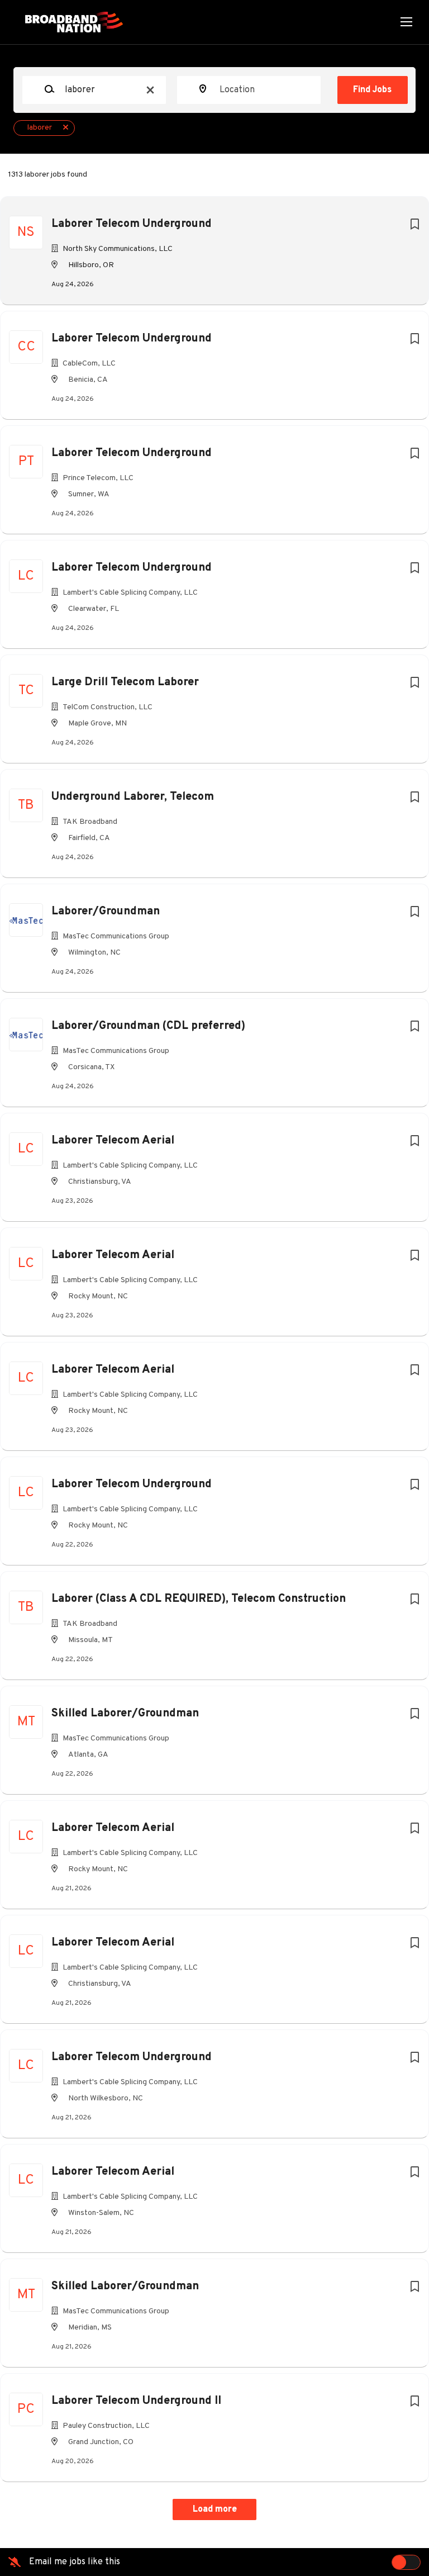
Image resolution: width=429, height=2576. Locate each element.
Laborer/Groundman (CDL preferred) (148, 1026)
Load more (215, 2509)
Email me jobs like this (75, 2562)
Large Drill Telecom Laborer (125, 682)
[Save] (414, 225)
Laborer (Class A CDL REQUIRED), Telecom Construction (199, 1599)
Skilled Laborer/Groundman (125, 1714)
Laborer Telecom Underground (132, 224)
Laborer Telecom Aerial (113, 1141)
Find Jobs (372, 90)
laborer (40, 128)
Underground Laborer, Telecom (133, 797)
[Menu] (406, 22)
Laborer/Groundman (106, 912)
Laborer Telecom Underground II (136, 2401)
